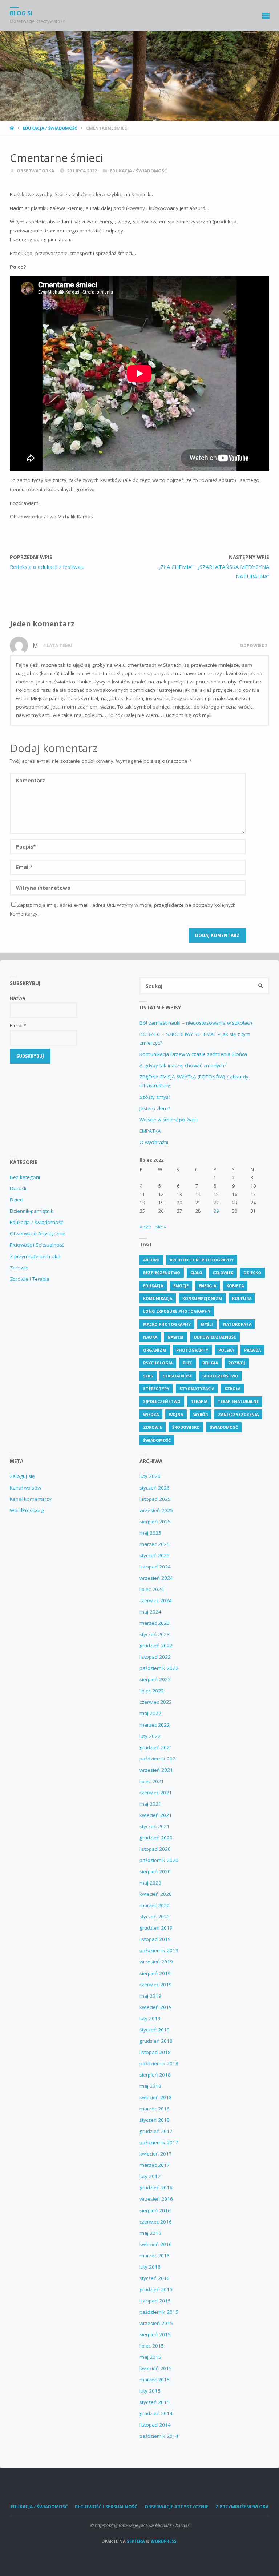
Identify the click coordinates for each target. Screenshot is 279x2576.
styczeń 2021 (155, 1826)
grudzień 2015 (156, 2289)
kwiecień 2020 (156, 1894)
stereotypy (156, 1389)
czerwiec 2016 (156, 2222)
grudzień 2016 (156, 2188)
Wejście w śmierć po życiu (169, 1120)
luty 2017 (150, 2176)
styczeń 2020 (155, 1917)
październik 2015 (159, 2312)
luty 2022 (150, 1736)
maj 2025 (150, 1533)
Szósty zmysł (155, 1097)
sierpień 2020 (155, 1871)
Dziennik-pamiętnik (32, 1211)
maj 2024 (150, 1612)
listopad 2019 (155, 1939)
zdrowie (153, 1427)
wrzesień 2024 (156, 1578)
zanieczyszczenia (238, 1414)
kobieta (235, 1286)
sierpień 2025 (155, 1522)
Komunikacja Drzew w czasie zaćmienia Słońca (193, 1054)
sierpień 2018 (155, 2075)
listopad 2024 (155, 1567)
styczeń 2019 (155, 2030)
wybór (201, 1414)
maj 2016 (150, 2233)
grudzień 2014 (156, 2413)
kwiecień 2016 (156, 2244)
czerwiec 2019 (156, 1985)
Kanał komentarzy (31, 1499)
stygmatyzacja (197, 1389)
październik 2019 (159, 1950)
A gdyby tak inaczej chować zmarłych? (183, 1065)
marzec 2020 (155, 1905)
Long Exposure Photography (177, 1311)
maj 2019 (150, 1996)
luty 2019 (150, 2018)
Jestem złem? (155, 1108)
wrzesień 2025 (156, 1510)
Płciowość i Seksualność (37, 1245)
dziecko (252, 1273)
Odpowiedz (254, 645)
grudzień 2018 (156, 2041)
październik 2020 (159, 1860)
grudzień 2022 (156, 1646)
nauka (150, 1337)
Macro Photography (167, 1324)
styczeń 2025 (155, 1555)
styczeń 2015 (155, 2402)
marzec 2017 (155, 2165)
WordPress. (164, 2541)
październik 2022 (159, 1668)
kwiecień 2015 (156, 2368)
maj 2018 (150, 2086)
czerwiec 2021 (156, 1793)
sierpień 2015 (155, 2334)
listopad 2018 (155, 2052)
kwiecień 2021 (156, 1815)
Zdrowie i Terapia (30, 1279)
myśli (207, 1324)
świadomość (157, 1440)
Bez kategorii (25, 1177)
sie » (161, 1227)
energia (207, 1286)
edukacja (153, 1286)
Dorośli (18, 1188)
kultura (242, 1298)
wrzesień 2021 (156, 1770)
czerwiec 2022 (156, 1702)
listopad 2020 (155, 1849)
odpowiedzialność (215, 1337)
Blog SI (21, 13)
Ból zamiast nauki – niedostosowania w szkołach (196, 1023)
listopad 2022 (155, 1657)
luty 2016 (150, 2267)
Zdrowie (19, 1268)
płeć (187, 1363)
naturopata (237, 1324)
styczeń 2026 (155, 1488)
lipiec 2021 (152, 1781)
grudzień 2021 (156, 1747)
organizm (155, 1350)
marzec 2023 (155, 1623)
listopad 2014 (155, 2425)
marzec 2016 (155, 2256)
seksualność (178, 1376)
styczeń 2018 (155, 2120)
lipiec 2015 (152, 2346)
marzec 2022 (155, 1725)
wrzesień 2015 (156, 2323)
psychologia (158, 1363)
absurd (151, 1260)
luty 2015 (150, 2391)
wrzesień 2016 (156, 2199)
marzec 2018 (155, 2109)
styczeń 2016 (155, 2278)
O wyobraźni (154, 1142)
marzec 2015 (155, 2380)
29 (216, 1211)
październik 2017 (159, 2142)
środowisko (186, 1427)
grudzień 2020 (156, 1838)
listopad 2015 (155, 2301)
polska (226, 1350)
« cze (145, 1227)
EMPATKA (150, 1131)
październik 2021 (159, 1759)
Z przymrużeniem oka (35, 1256)
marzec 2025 (155, 1544)
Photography (192, 1350)
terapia (199, 1401)
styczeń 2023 (155, 1634)
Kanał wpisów (25, 1488)
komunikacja (158, 1298)
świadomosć (224, 1427)
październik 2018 (159, 2063)
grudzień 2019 (156, 1928)
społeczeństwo (220, 1376)
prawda (252, 1350)
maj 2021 (150, 1804)
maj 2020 (150, 1883)
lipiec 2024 (152, 1589)
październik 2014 (159, 2436)
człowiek (223, 1273)
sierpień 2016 (155, 2210)
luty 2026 (150, 1476)
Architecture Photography (202, 1260)
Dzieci (17, 1200)
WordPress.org (27, 1510)
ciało (196, 1273)
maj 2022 (150, 1713)
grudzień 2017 (156, 2131)
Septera (135, 2541)
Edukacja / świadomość (50, 128)
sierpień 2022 (155, 1679)
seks (148, 1376)
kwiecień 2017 (156, 2154)
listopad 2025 (155, 1499)
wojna (176, 1414)
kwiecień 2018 (156, 2097)
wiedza (151, 1414)
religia (210, 1363)
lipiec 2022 (152, 1691)
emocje (181, 1286)
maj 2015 (150, 2357)
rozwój (237, 1363)
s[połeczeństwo (162, 1401)
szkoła (232, 1389)
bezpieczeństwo (162, 1273)
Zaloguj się (22, 1476)
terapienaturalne (238, 1401)
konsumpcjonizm (202, 1298)
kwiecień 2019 (156, 2007)
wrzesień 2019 (156, 1962)
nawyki (175, 1337)
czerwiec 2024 (156, 1600)
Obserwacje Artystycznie (38, 1233)
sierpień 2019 (155, 1973)
